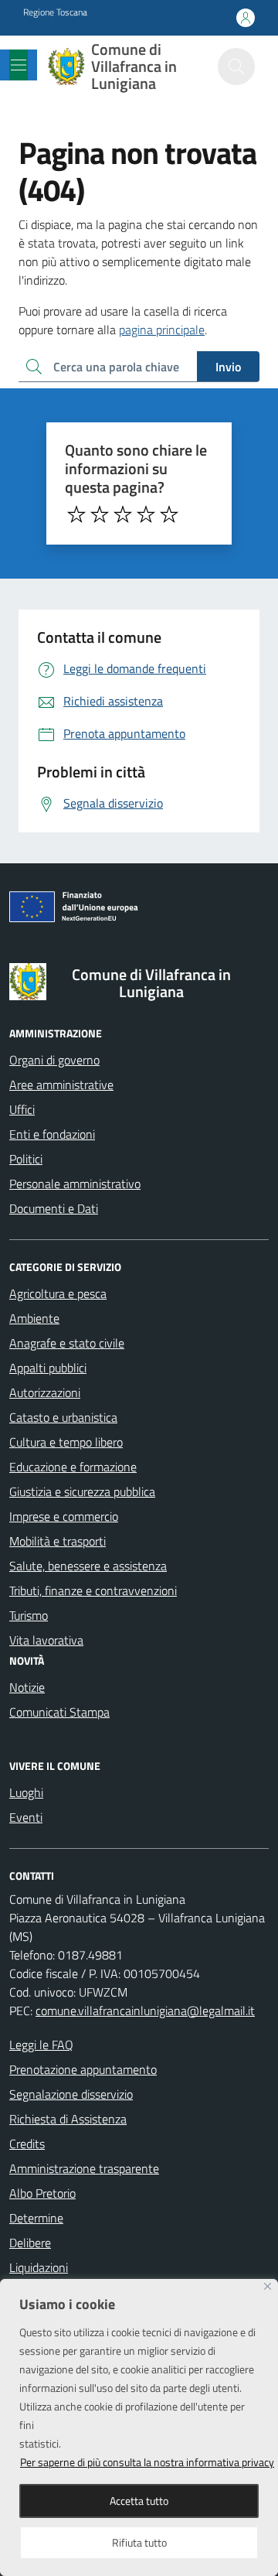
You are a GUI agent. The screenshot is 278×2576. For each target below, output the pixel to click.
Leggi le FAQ (41, 2045)
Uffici (22, 1109)
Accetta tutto (139, 2501)
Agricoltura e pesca (58, 1293)
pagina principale (162, 330)
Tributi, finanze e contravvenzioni (93, 1590)
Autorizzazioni (45, 1392)
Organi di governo (54, 1060)
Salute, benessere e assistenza (88, 1566)
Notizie (27, 1687)
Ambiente (34, 1318)
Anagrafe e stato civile (67, 1343)
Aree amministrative (61, 1085)
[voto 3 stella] (123, 514)
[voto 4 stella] (146, 514)
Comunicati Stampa (59, 1712)
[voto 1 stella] (76, 514)
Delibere (30, 2243)
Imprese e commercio (64, 1516)
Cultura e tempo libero (66, 1442)
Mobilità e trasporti (58, 1541)
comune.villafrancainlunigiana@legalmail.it (145, 2011)
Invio (228, 367)
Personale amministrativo (75, 1184)
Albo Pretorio (42, 2193)
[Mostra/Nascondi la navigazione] (19, 65)
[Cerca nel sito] (236, 67)
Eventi (26, 1817)
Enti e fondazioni (52, 1134)
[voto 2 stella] (100, 514)
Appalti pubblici (48, 1368)
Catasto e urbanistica (63, 1417)
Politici (26, 1159)
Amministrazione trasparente (84, 2168)
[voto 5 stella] (169, 514)
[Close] (268, 2286)
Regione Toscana (55, 12)
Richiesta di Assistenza (68, 2119)
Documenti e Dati (54, 1208)
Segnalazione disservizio (71, 2094)
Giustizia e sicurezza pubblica (82, 1491)
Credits (27, 2144)
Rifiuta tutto (139, 2542)
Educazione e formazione (73, 1467)
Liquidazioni (39, 2267)
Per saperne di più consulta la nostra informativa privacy (147, 2462)
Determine (36, 2218)
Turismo (29, 1615)
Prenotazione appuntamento (83, 2069)
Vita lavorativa (46, 1640)
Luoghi (26, 1792)
